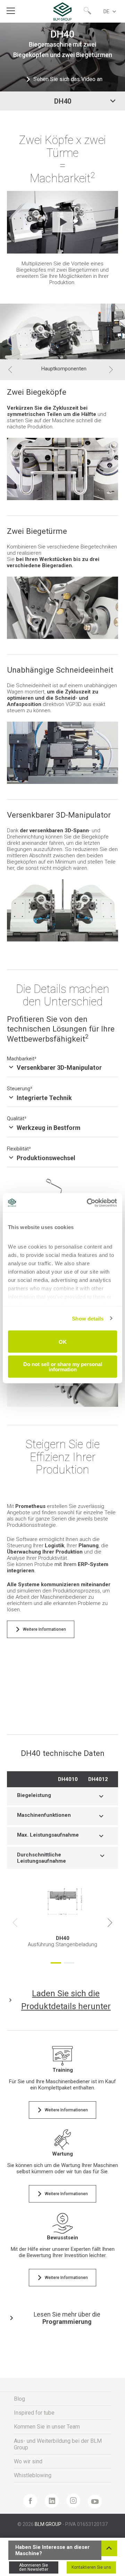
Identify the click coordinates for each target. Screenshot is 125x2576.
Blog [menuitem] (19, 2399)
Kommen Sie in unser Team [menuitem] (47, 2427)
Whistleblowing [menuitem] (33, 2475)
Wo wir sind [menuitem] (28, 2461)
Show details (88, 1318)
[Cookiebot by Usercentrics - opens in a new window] (88, 1203)
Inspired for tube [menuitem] (34, 2413)
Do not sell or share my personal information (63, 1366)
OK (63, 1342)
